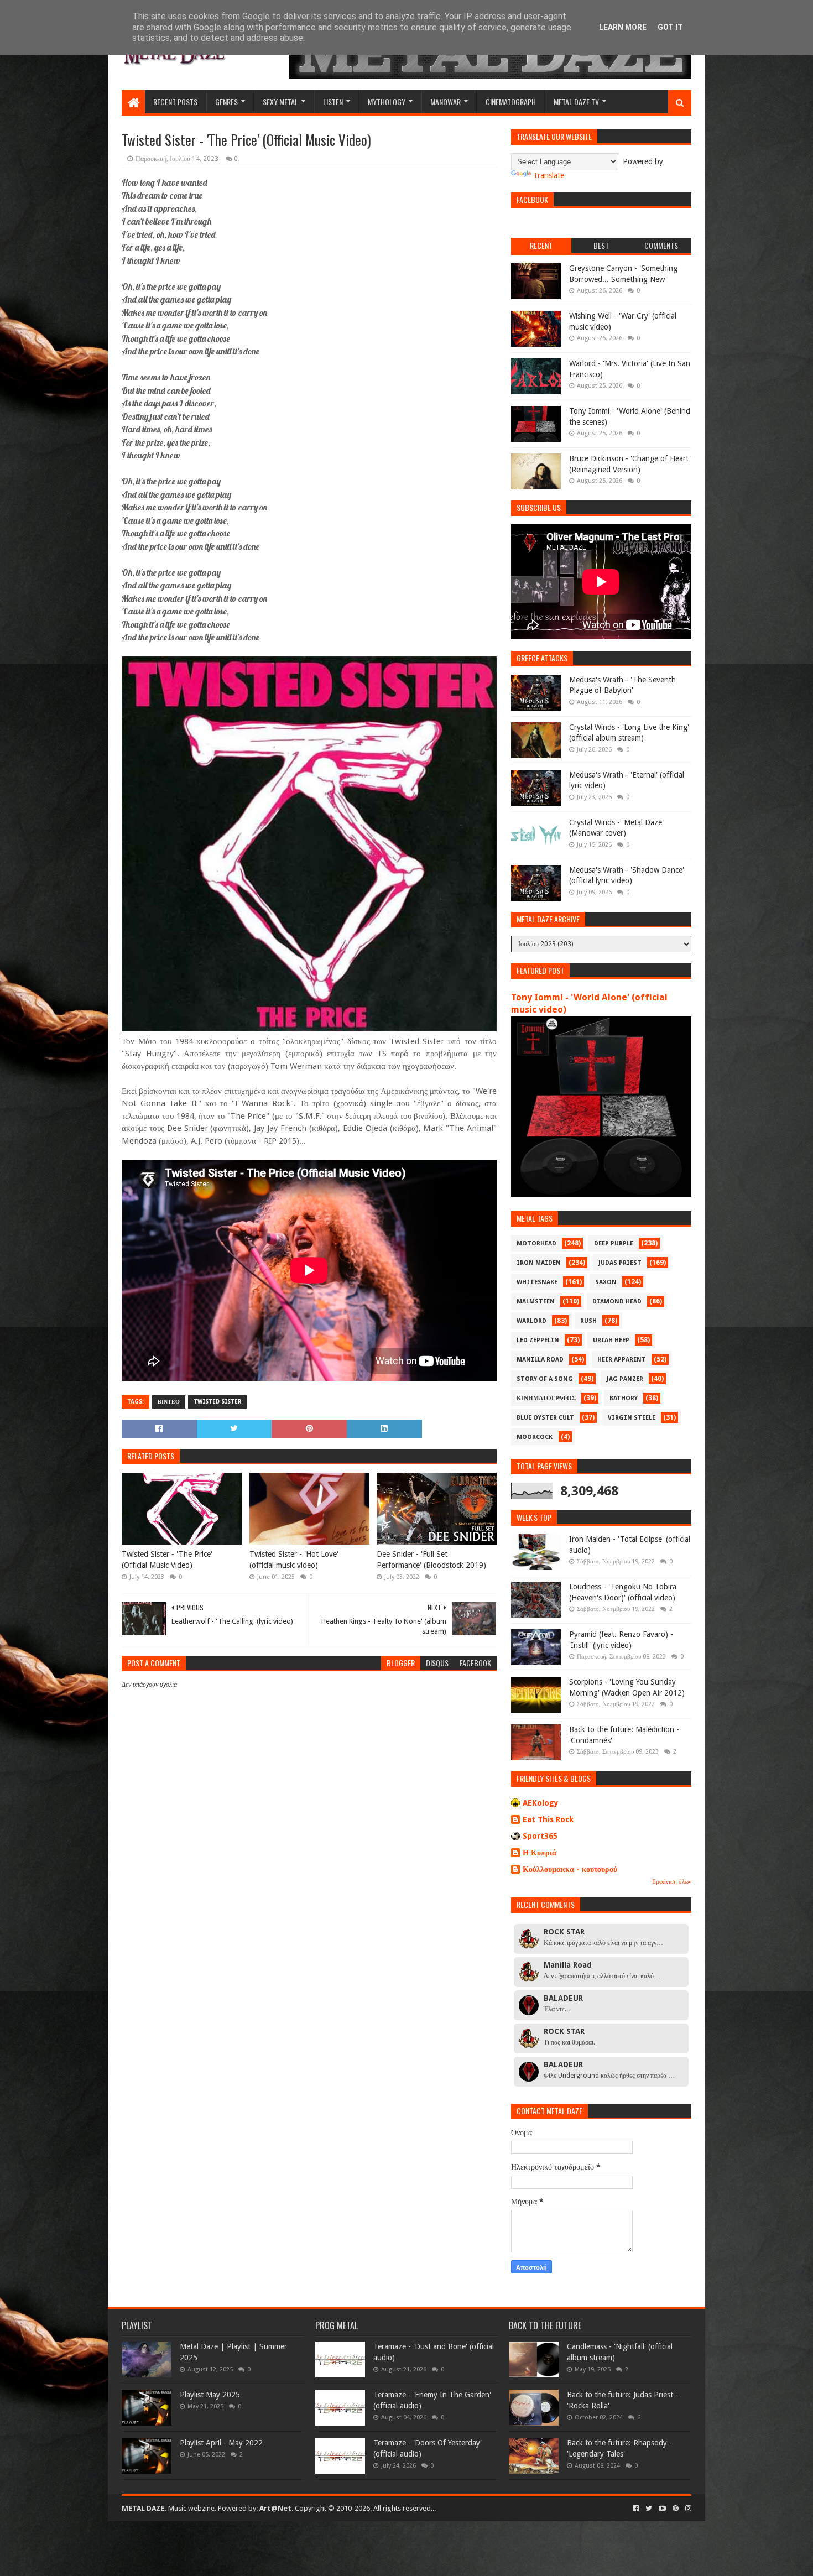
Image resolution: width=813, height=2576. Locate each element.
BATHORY (624, 1398)
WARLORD (531, 1321)
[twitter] (649, 2509)
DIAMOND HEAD (617, 1302)
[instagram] (687, 2509)
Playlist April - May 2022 (221, 2443)
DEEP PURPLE (614, 1243)
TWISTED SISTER (217, 1402)
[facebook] (636, 2509)
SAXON (606, 1282)
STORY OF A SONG (545, 1379)
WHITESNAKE (537, 1282)
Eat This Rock (548, 1819)
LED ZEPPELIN (538, 1340)
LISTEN (333, 101)
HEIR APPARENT (622, 1360)
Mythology (387, 101)
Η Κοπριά (540, 1853)
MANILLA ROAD (540, 1360)
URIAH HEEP (611, 1340)
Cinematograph (511, 101)
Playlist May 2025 (210, 2395)
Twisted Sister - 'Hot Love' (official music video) (294, 1560)
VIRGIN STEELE (632, 1418)
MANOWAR (445, 101)
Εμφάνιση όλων (672, 1882)
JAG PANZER (625, 1379)
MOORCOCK (535, 1437)
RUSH (588, 1321)
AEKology (541, 1803)
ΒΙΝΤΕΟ (169, 1402)
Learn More (623, 27)
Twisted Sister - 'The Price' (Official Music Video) (167, 1560)
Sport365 (540, 1836)
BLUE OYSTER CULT (545, 1418)
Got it (670, 27)
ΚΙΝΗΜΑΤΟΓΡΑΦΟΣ (546, 1398)
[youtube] (662, 2509)
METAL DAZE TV (576, 101)
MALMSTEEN (536, 1302)
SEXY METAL (280, 101)
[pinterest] (676, 2509)
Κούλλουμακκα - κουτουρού (570, 1869)
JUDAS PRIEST (620, 1263)
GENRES (226, 101)
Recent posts (175, 101)
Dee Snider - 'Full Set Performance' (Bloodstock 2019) (431, 1560)
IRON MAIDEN (539, 1263)
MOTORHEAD (536, 1243)
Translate (549, 175)
